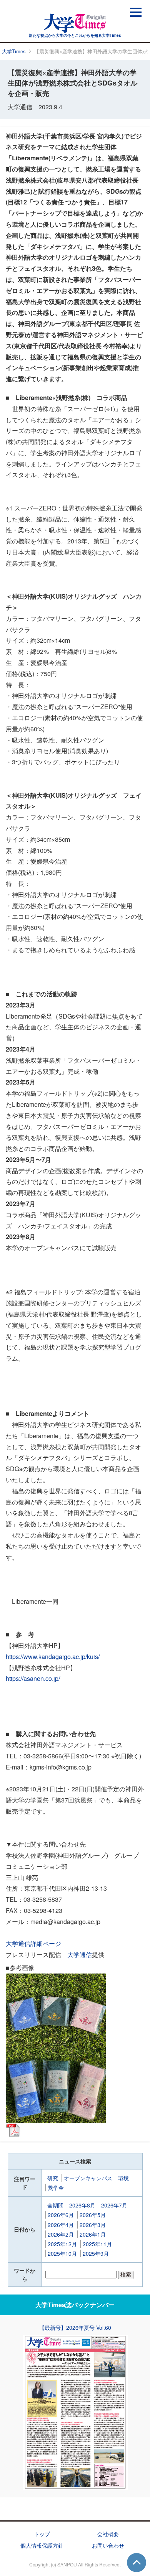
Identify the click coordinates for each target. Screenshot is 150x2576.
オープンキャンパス (88, 2178)
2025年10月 (62, 2253)
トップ (42, 2534)
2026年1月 (93, 2234)
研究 (53, 2178)
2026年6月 (61, 2215)
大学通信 (80, 1955)
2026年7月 (114, 2205)
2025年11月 (97, 2244)
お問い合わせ (108, 2545)
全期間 (55, 2205)
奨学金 (56, 2188)
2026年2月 (61, 2234)
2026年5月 (93, 2215)
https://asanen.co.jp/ (33, 1678)
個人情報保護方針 (42, 2545)
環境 (123, 2178)
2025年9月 (96, 2253)
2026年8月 (82, 2205)
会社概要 (108, 2534)
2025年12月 (62, 2244)
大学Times (14, 51)
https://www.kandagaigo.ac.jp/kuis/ (53, 1657)
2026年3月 (93, 2225)
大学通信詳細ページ (33, 1943)
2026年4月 (61, 2225)
